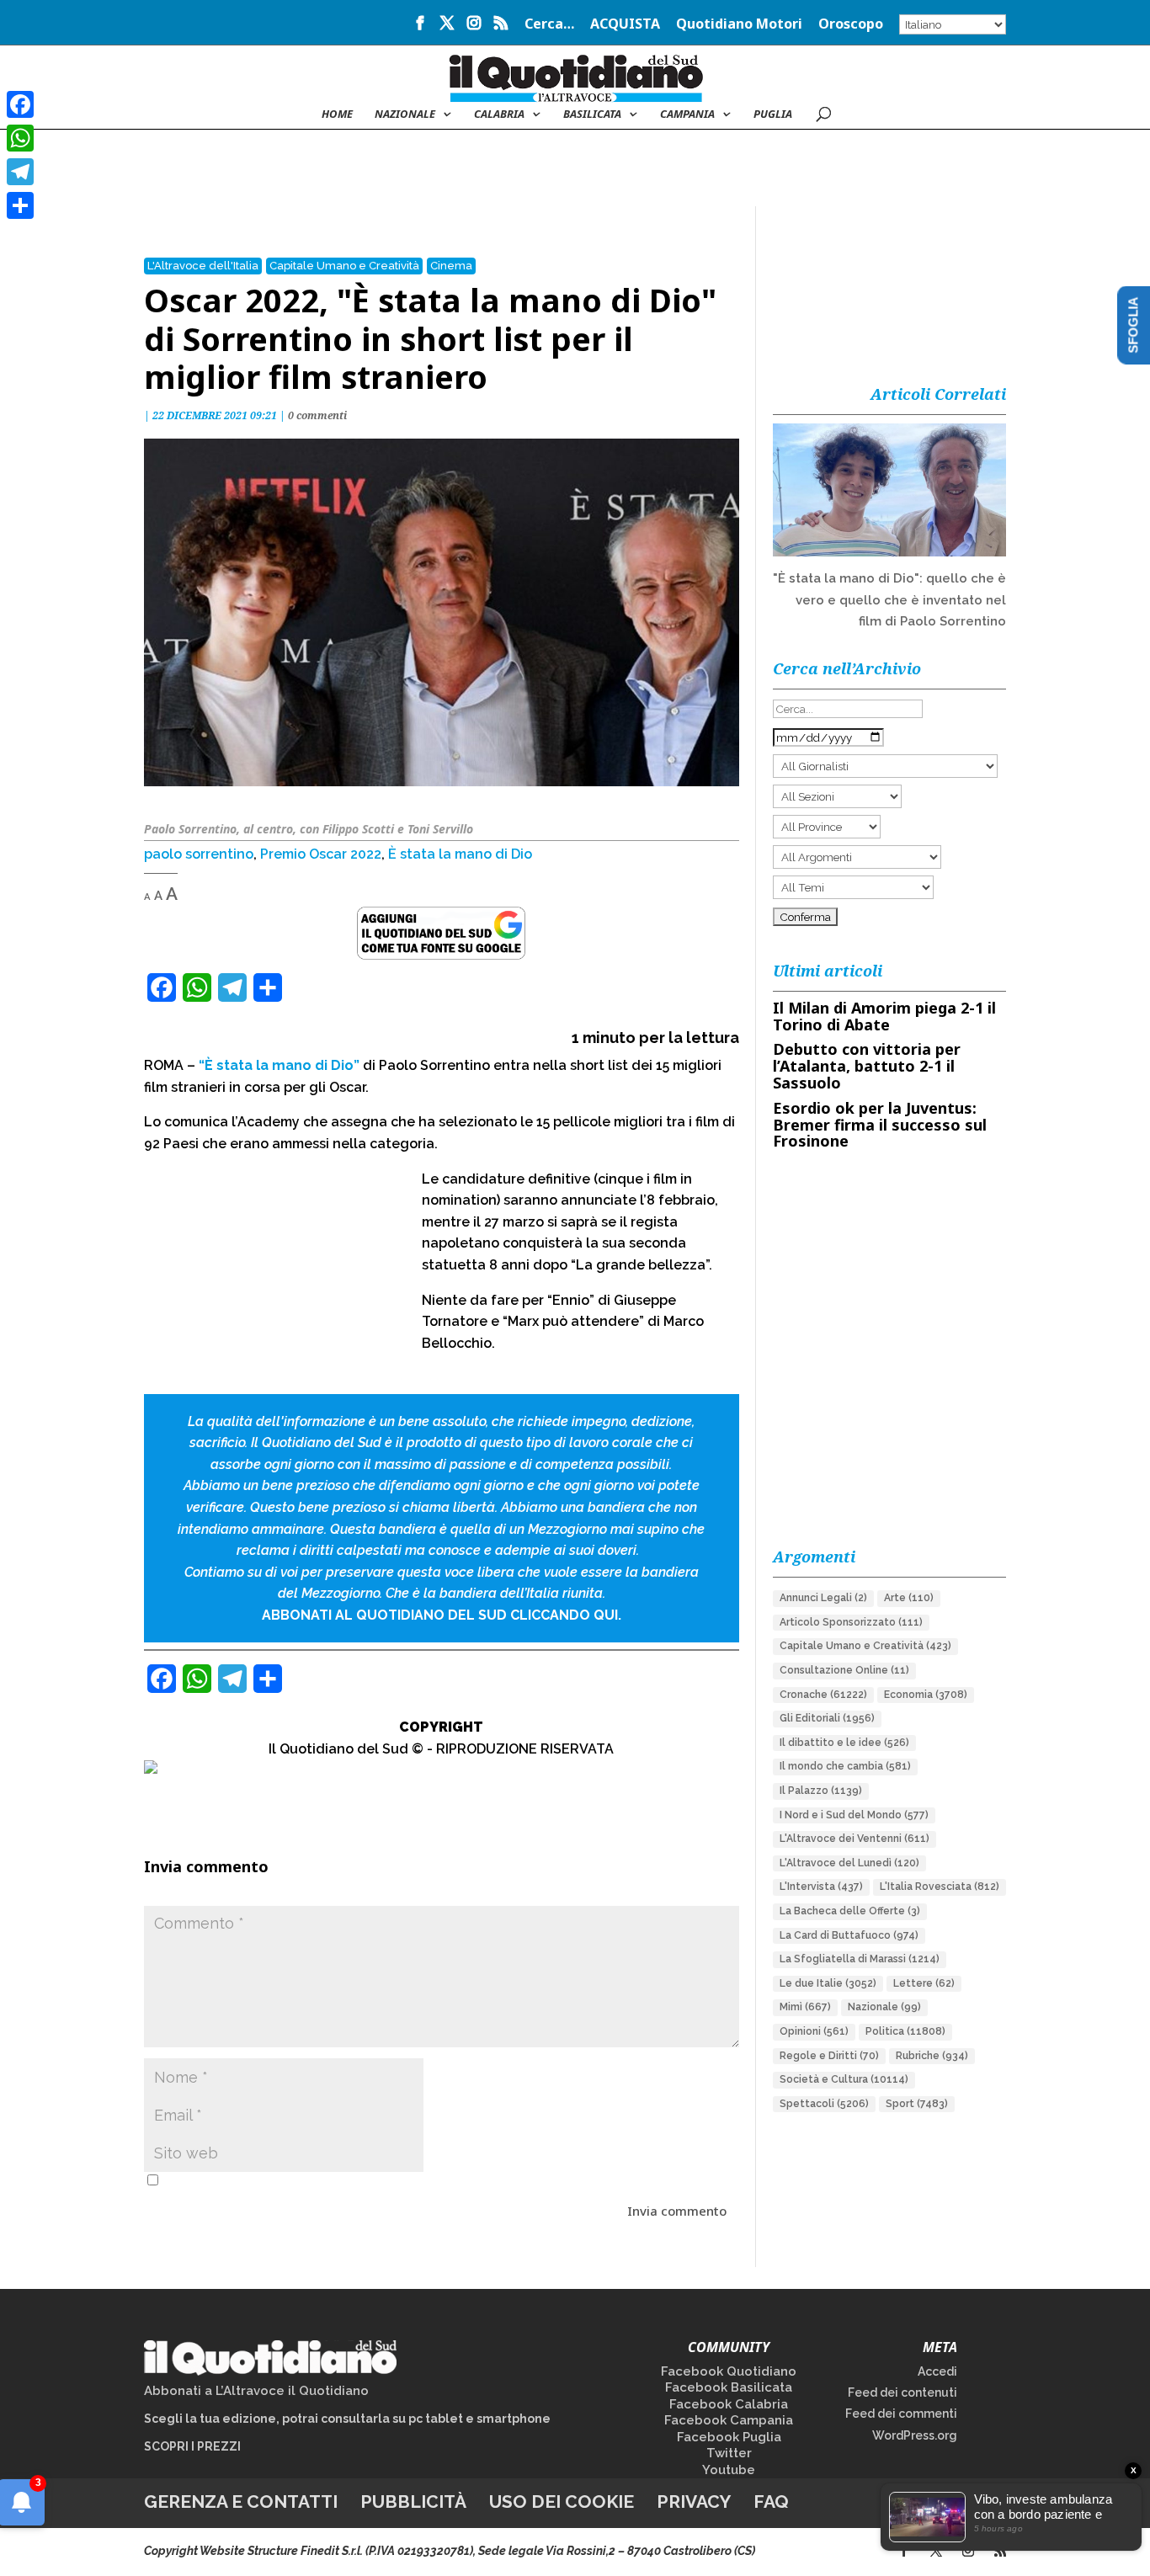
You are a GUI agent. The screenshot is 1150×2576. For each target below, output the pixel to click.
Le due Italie (828, 1983)
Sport (917, 2104)
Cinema (451, 266)
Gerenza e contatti (241, 2501)
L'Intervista (821, 1887)
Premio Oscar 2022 (321, 854)
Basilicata (592, 114)
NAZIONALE (405, 114)
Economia (926, 1695)
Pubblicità (413, 2501)
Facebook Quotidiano (729, 2371)
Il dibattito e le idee (844, 1743)
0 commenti (317, 415)
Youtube (729, 2470)
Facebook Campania (729, 2420)
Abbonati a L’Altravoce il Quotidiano (256, 2391)
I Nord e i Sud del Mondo (854, 1815)
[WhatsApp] (20, 138)
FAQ (771, 2501)
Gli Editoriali (827, 1718)
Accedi (937, 2371)
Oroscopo (851, 25)
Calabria (499, 114)
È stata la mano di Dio (460, 854)
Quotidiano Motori (739, 25)
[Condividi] (20, 205)
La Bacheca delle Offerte (850, 1911)
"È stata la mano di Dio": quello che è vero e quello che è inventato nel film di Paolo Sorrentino (889, 600)
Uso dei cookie (562, 2501)
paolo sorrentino (199, 854)
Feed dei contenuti (902, 2392)
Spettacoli (824, 2104)
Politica (905, 2031)
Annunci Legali (823, 1598)
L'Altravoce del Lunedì (849, 1863)
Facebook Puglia (729, 2437)
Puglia (773, 114)
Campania (687, 114)
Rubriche (932, 2056)
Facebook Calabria (729, 2404)
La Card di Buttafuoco (849, 1935)
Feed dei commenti (901, 2414)
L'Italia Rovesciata (940, 1887)
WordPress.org (915, 2435)
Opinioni (814, 2031)
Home (337, 114)
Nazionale (884, 2007)
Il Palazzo (821, 1791)
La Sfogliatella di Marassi (860, 1959)
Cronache (823, 1695)
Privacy (694, 2501)
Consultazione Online (844, 1670)
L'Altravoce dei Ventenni (855, 1839)
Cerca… (549, 25)
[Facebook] (20, 104)
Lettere (924, 1983)
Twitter (729, 2453)
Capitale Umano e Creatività (344, 266)
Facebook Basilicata (729, 2387)
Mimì (805, 2007)
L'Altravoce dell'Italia (203, 266)
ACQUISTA (625, 25)
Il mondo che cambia (845, 1766)
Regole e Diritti (829, 2056)
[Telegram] (20, 172)
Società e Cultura (844, 2079)
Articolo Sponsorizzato (851, 1622)
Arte (909, 1598)
